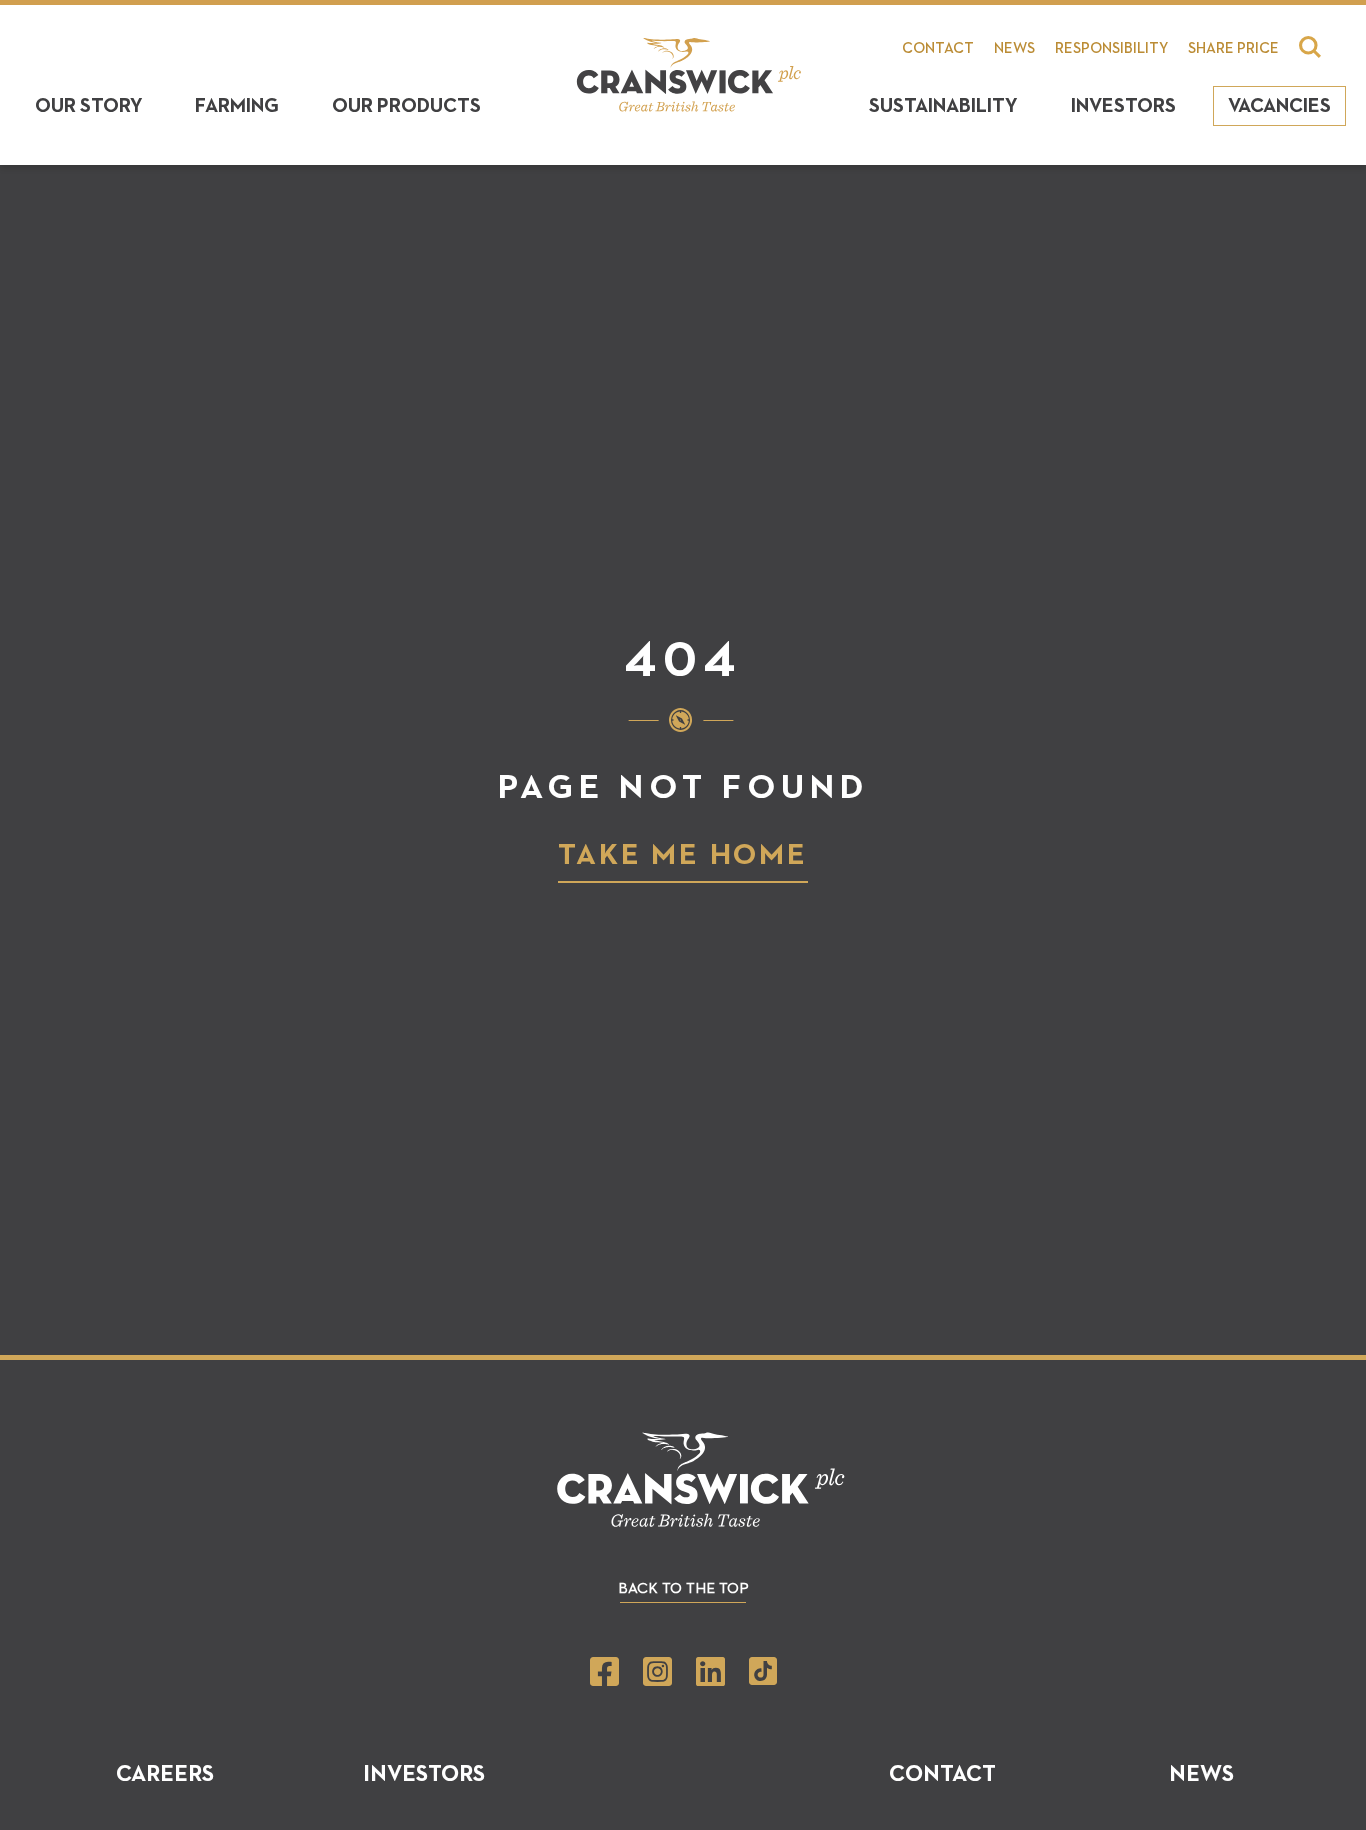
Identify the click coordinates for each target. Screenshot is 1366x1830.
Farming (237, 106)
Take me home (683, 856)
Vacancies (1279, 106)
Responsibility (1111, 48)
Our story (89, 106)
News (1014, 48)
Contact (938, 48)
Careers (165, 1774)
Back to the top (683, 1588)
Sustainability (943, 106)
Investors (1123, 106)
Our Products (406, 106)
